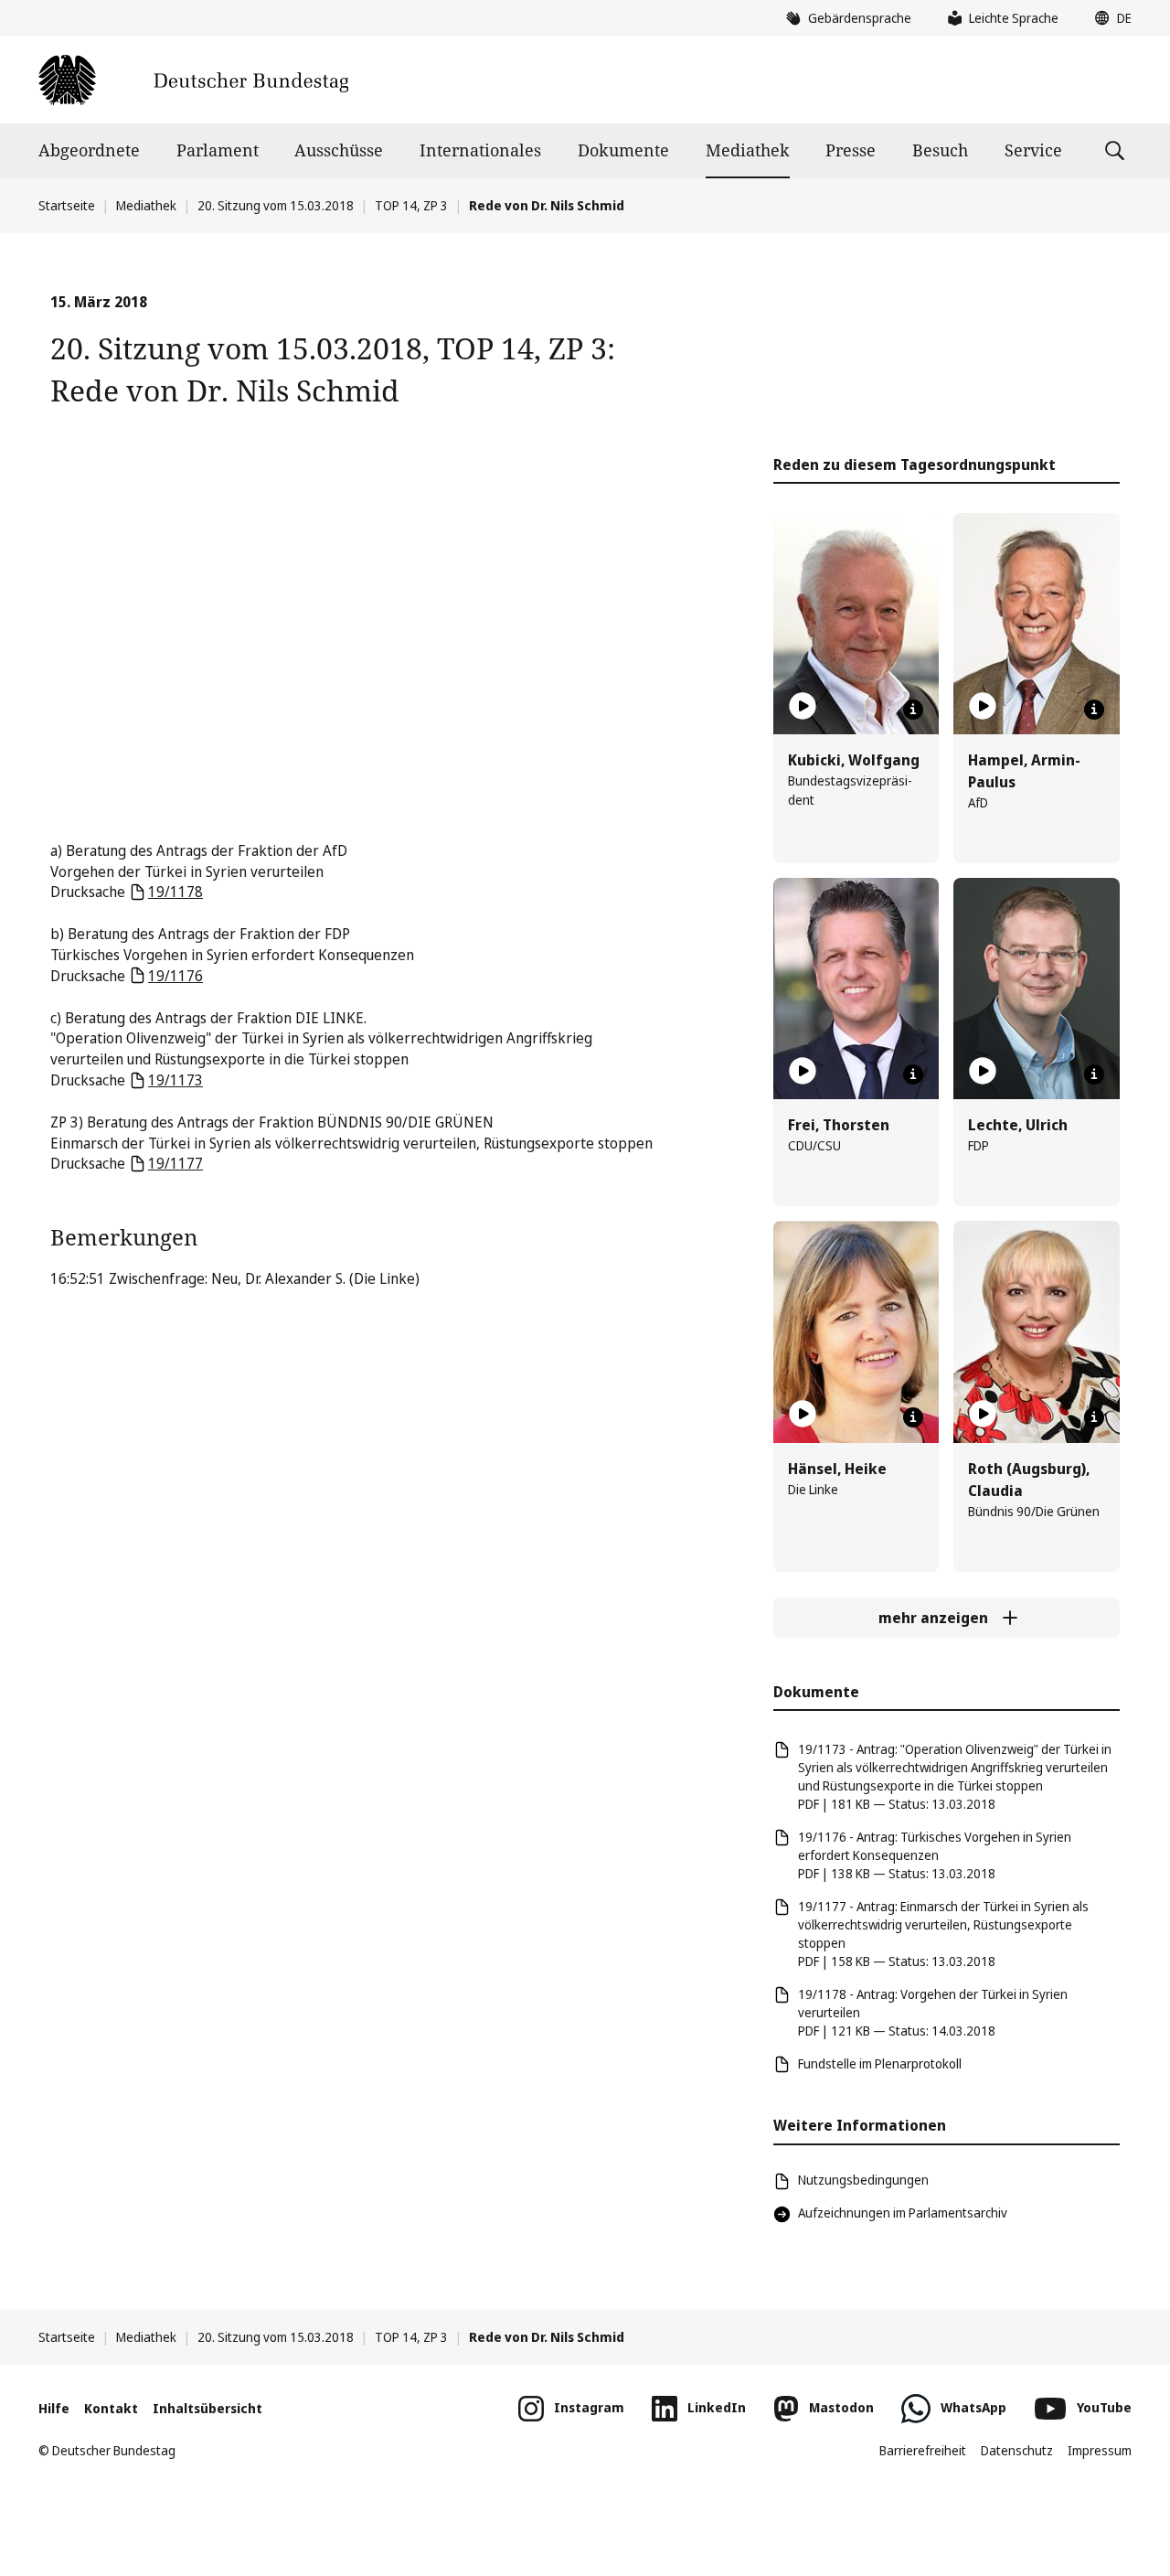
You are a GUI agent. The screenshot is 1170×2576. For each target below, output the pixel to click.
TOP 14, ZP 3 (411, 205)
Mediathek (748, 150)
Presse (851, 150)
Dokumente (623, 150)
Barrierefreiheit (923, 2450)
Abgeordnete (89, 150)
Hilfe (54, 2408)
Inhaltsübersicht (207, 2408)
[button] (1109, 18)
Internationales (480, 150)
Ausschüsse (339, 150)
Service (1033, 150)
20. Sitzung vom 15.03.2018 (276, 205)
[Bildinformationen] (913, 710)
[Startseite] (193, 80)
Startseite (67, 205)
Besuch (940, 150)
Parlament (218, 150)
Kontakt (111, 2408)
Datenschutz (1017, 2450)
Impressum (1100, 2450)
